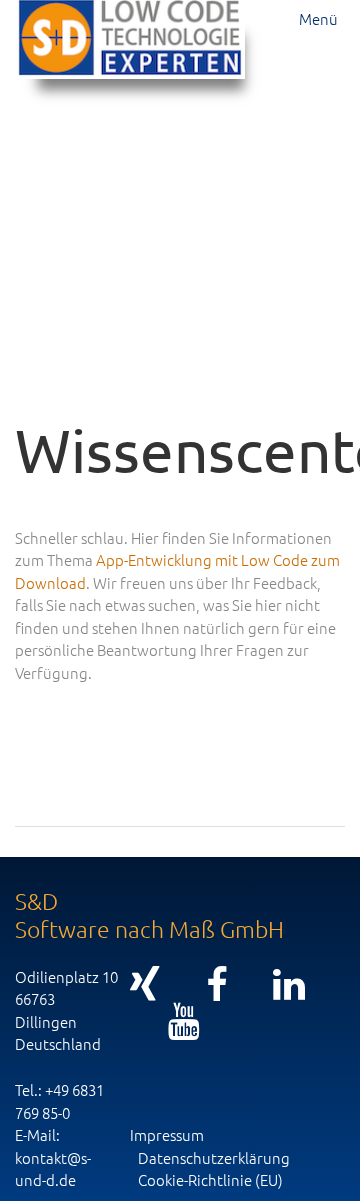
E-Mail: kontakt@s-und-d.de (53, 1157)
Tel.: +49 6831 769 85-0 (59, 1101)
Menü (318, 18)
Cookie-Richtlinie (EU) (210, 1179)
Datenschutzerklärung (214, 1157)
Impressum (167, 1134)
